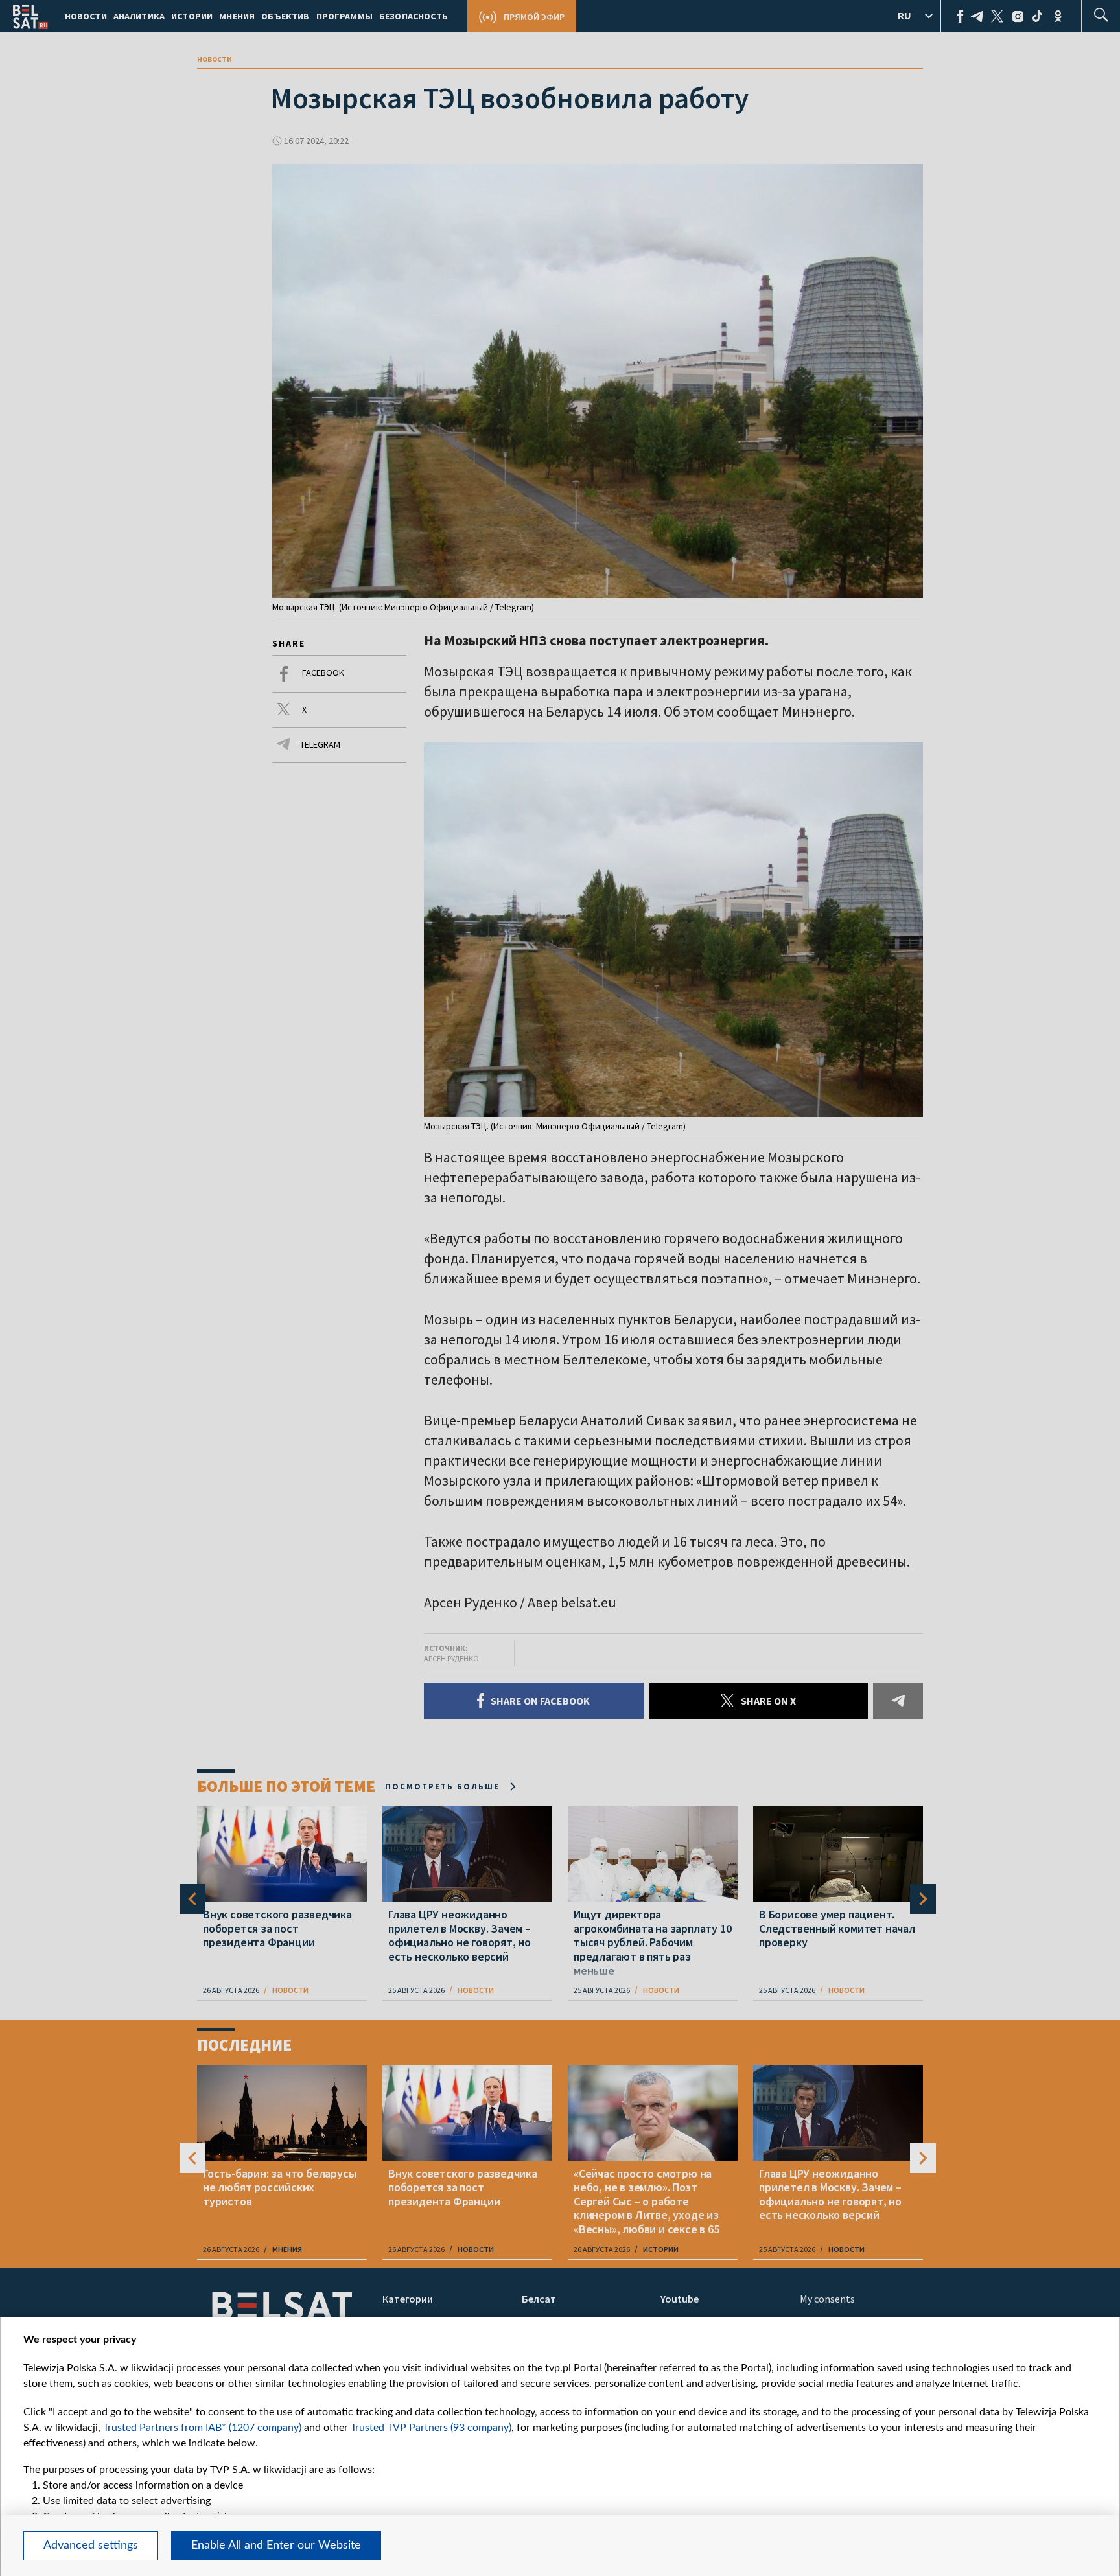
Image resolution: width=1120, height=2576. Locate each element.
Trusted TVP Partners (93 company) (431, 2428)
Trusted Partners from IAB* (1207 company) (202, 2428)
